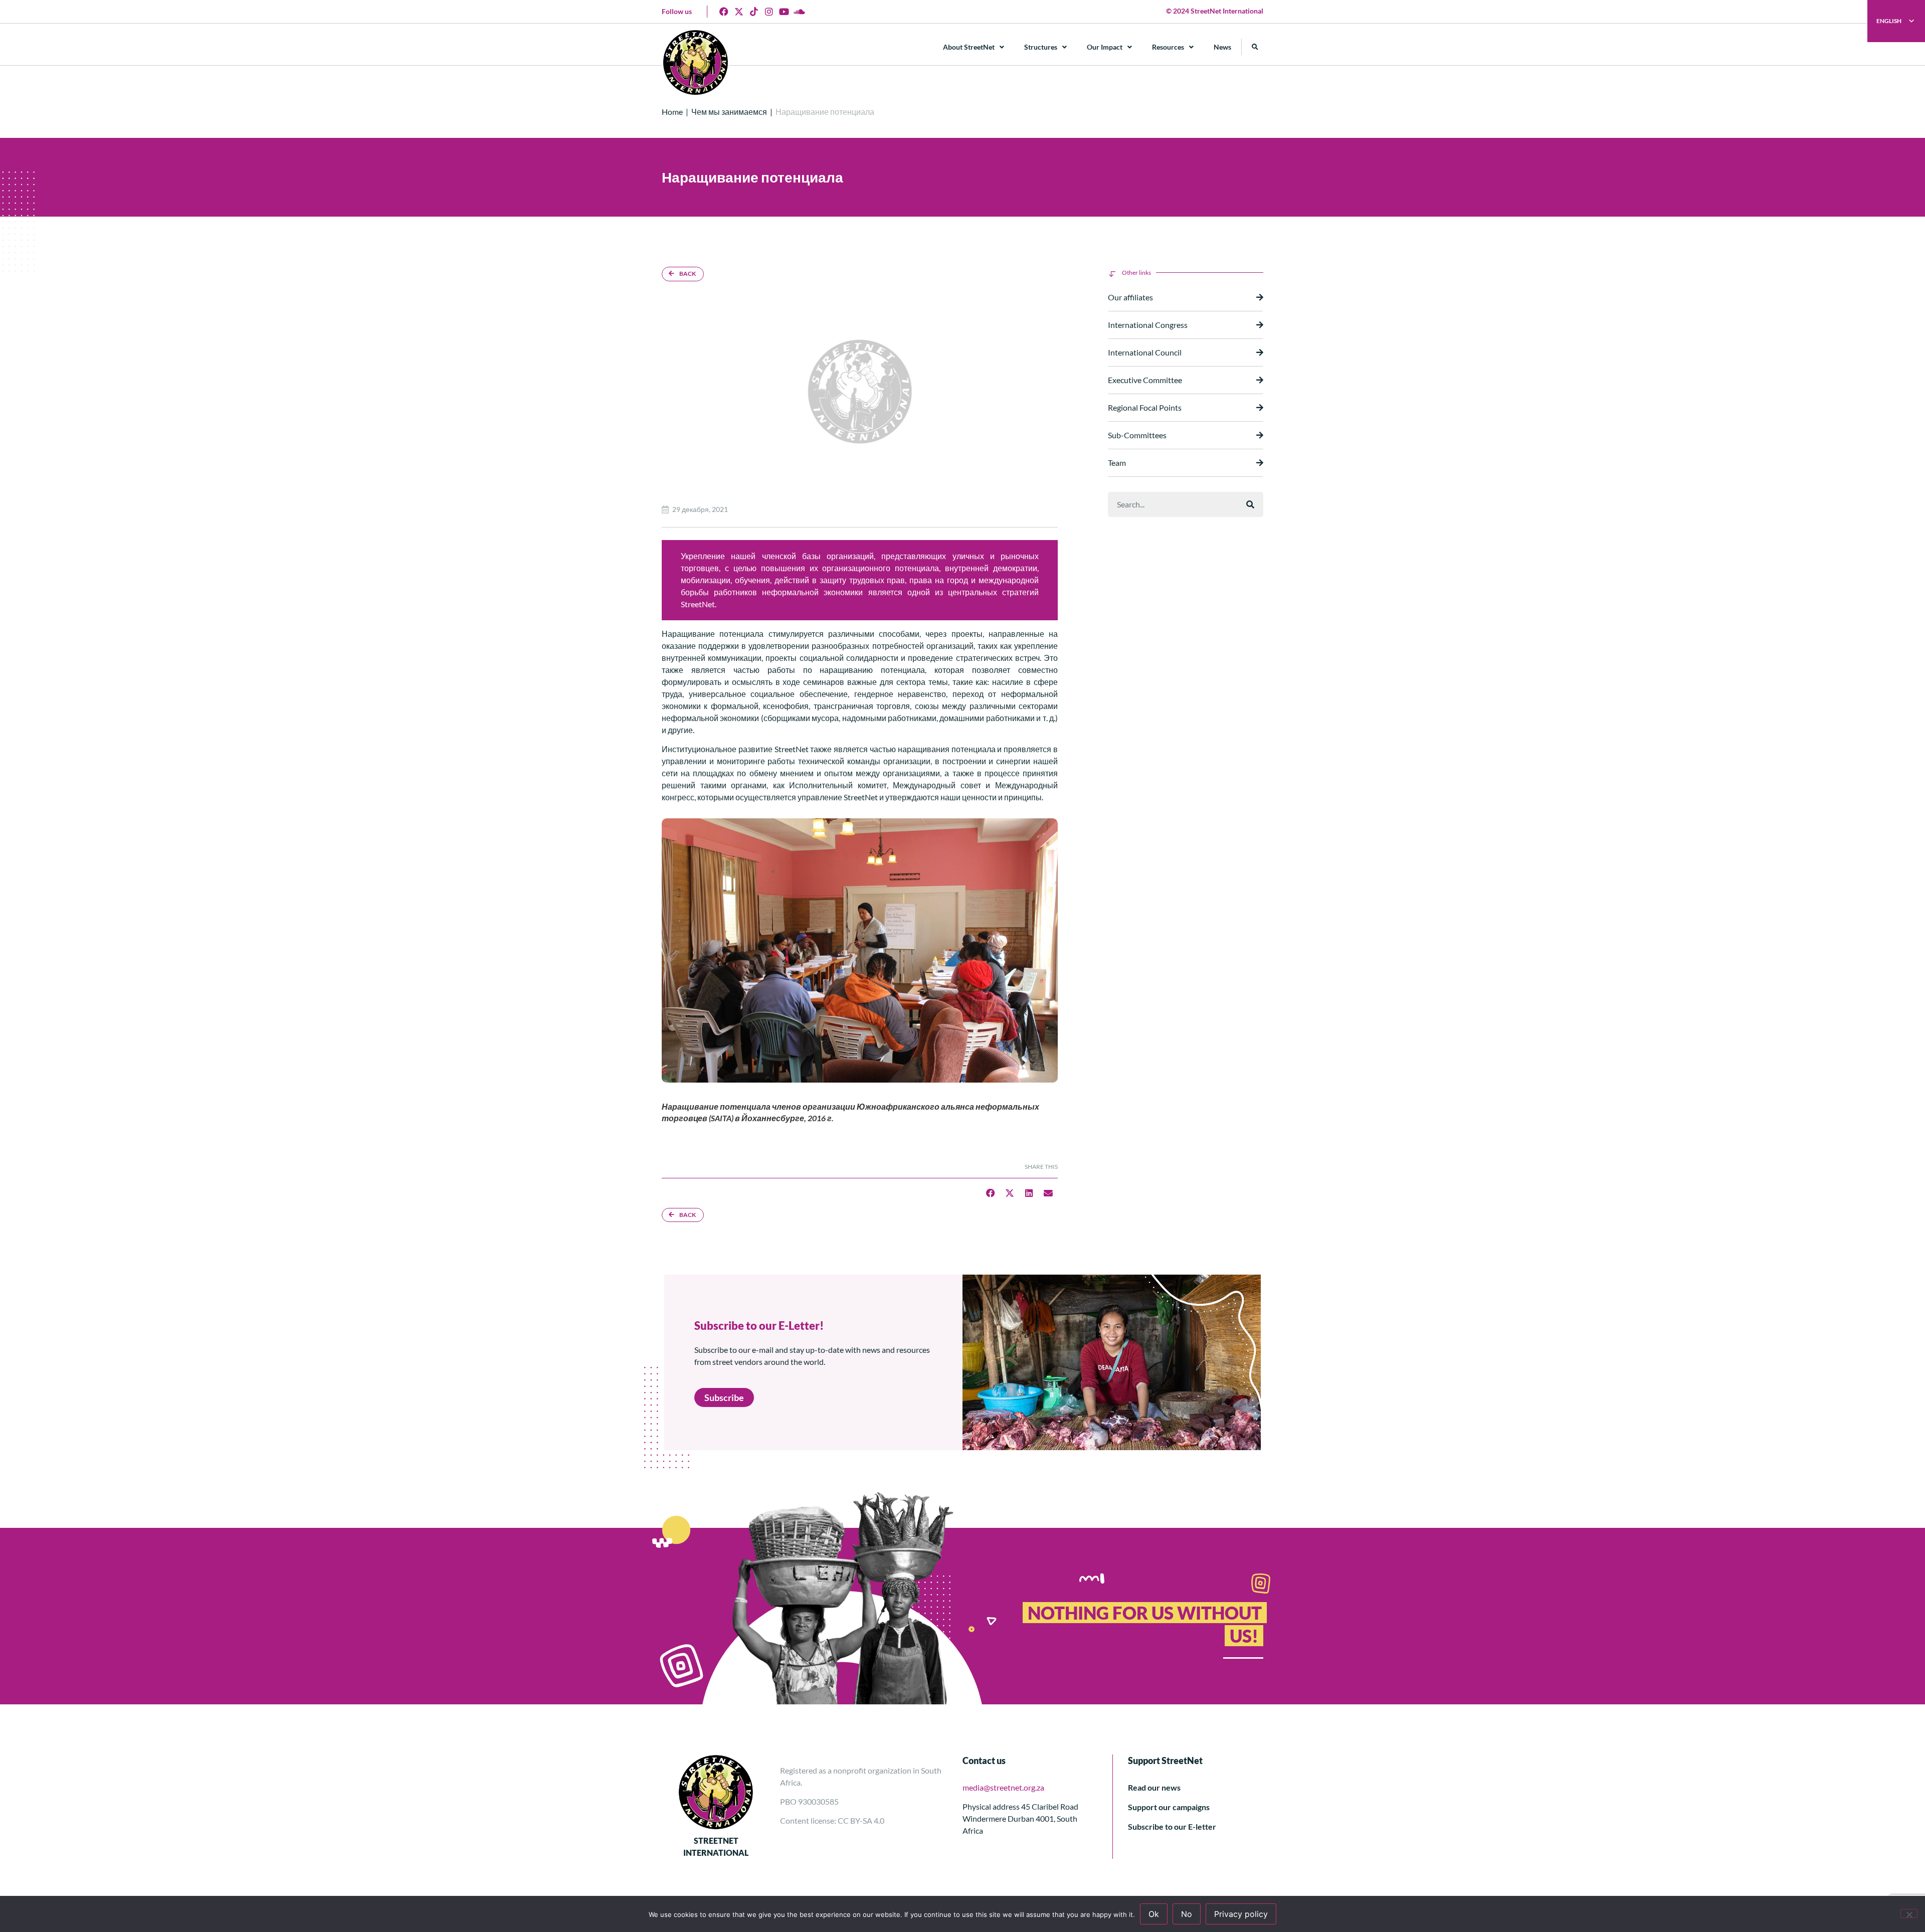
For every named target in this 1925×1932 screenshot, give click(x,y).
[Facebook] (724, 12)
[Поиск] (1250, 504)
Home (672, 112)
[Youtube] (784, 12)
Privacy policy (1241, 1914)
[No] (1909, 1913)
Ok (1154, 1914)
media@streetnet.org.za (1003, 1787)
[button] (1255, 47)
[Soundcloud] (799, 12)
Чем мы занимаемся (729, 112)
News (1222, 47)
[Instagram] (769, 12)
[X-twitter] (739, 12)
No (1187, 1914)
